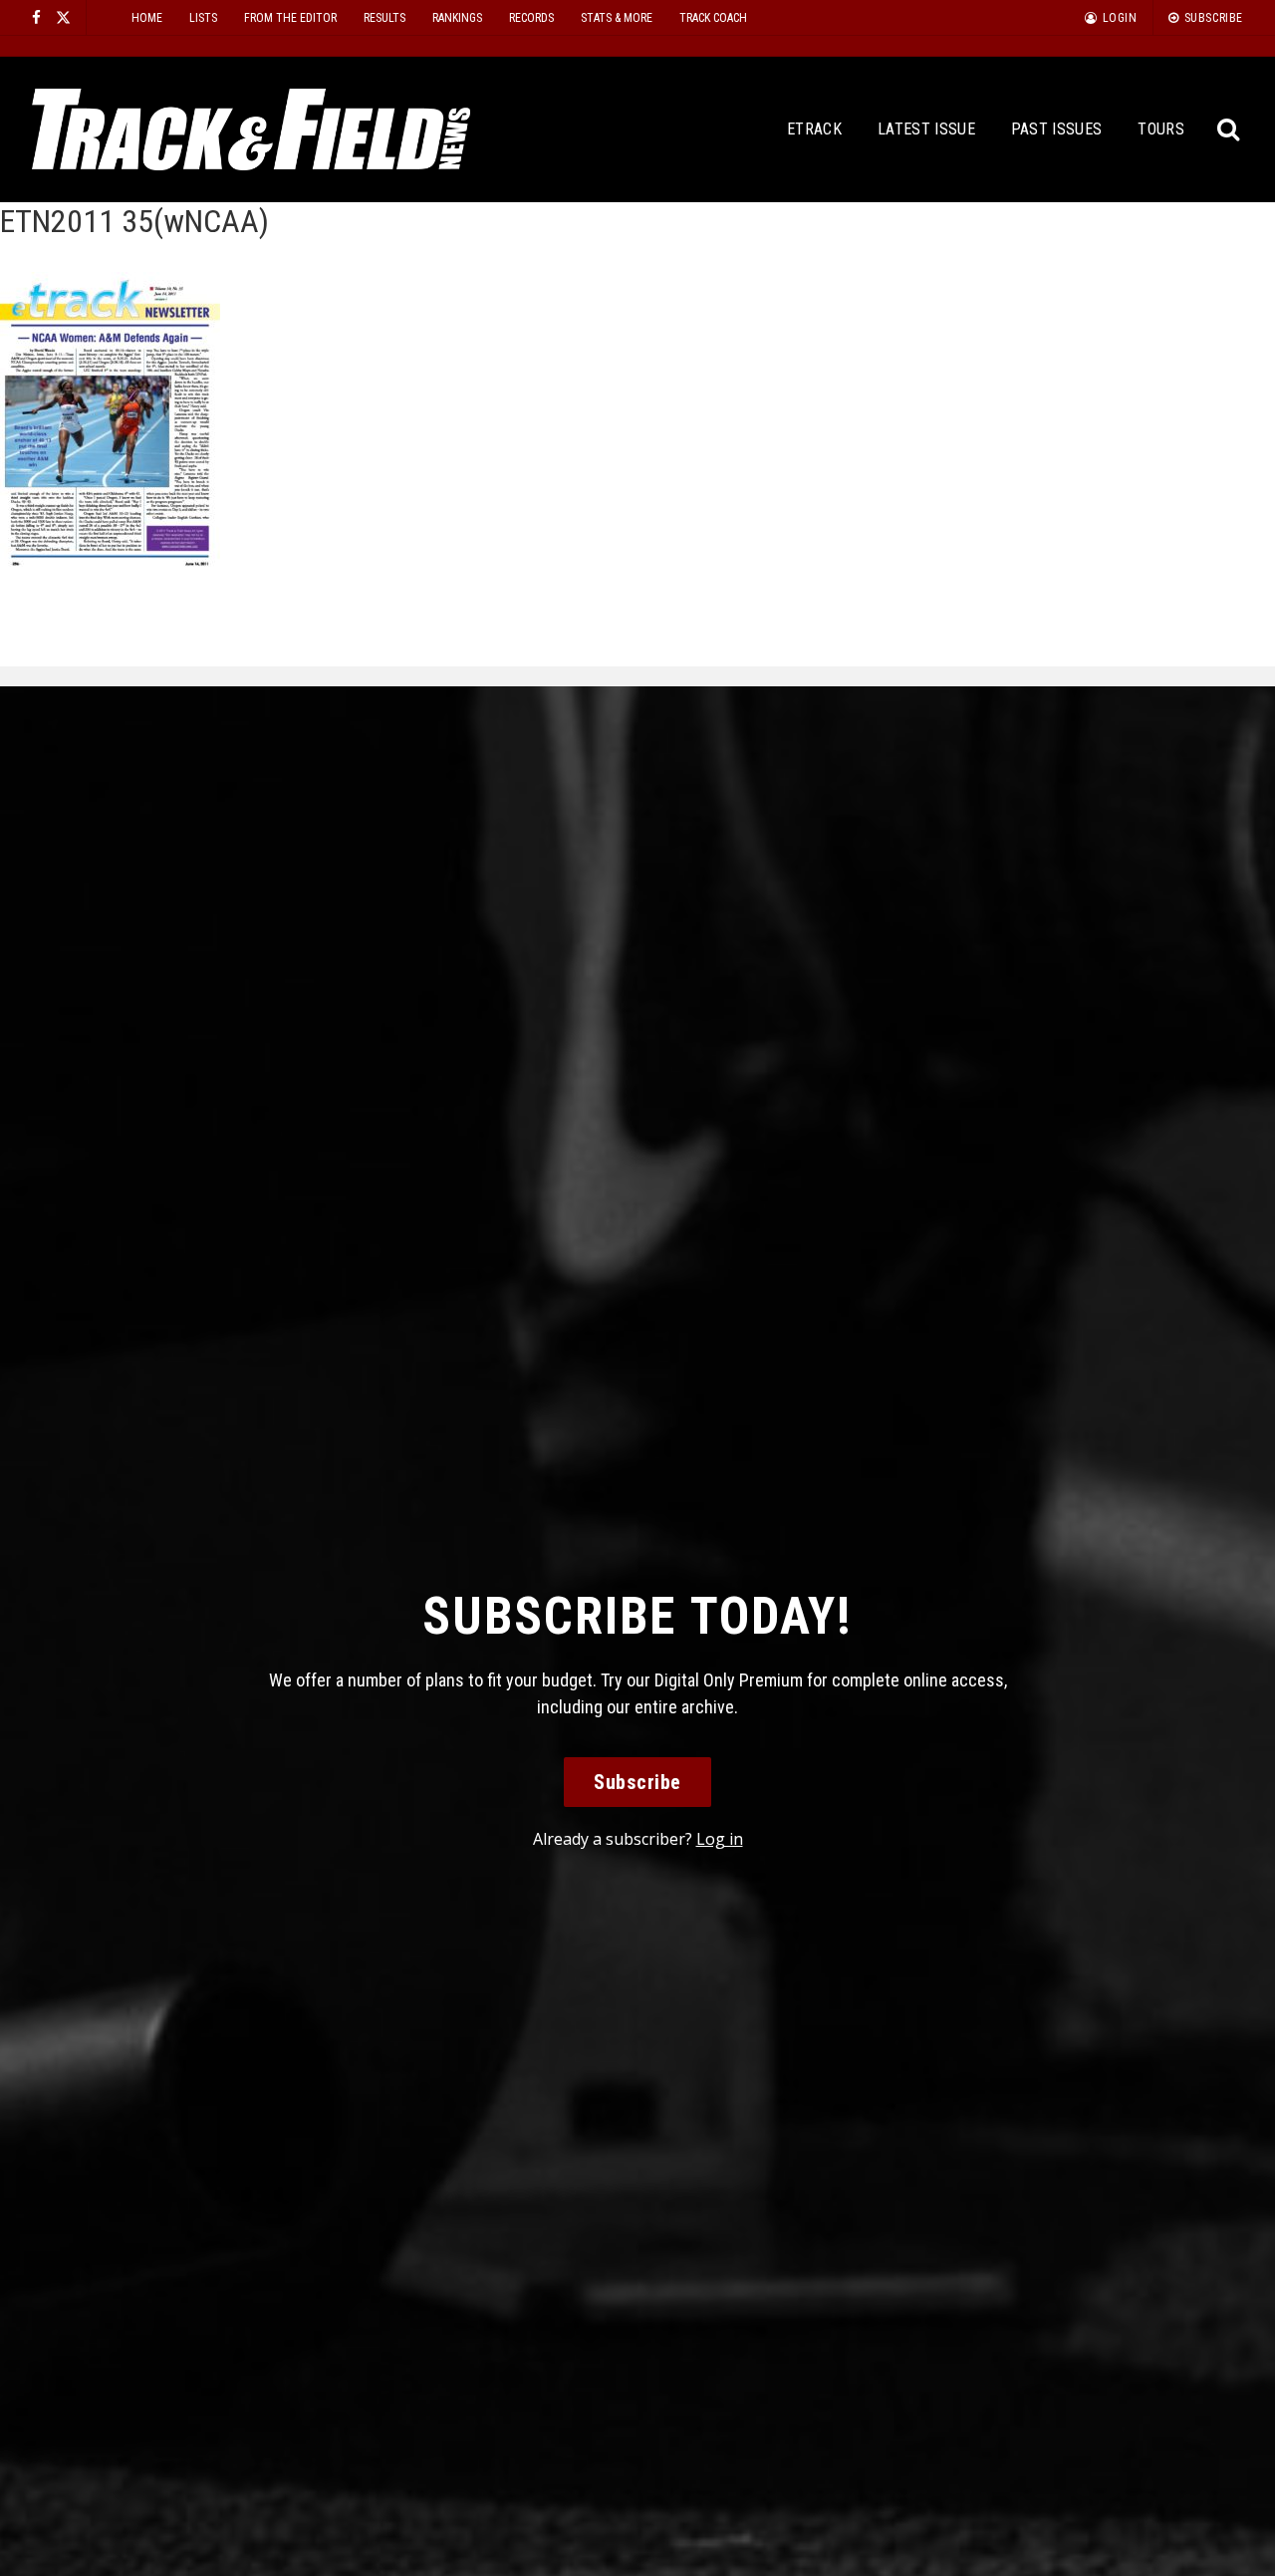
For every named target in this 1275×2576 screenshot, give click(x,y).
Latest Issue (926, 129)
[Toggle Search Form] (1230, 130)
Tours (1161, 129)
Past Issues (1057, 129)
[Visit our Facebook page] (36, 17)
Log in (720, 1839)
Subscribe (637, 1782)
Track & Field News (251, 129)
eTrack (814, 129)
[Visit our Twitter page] (63, 17)
